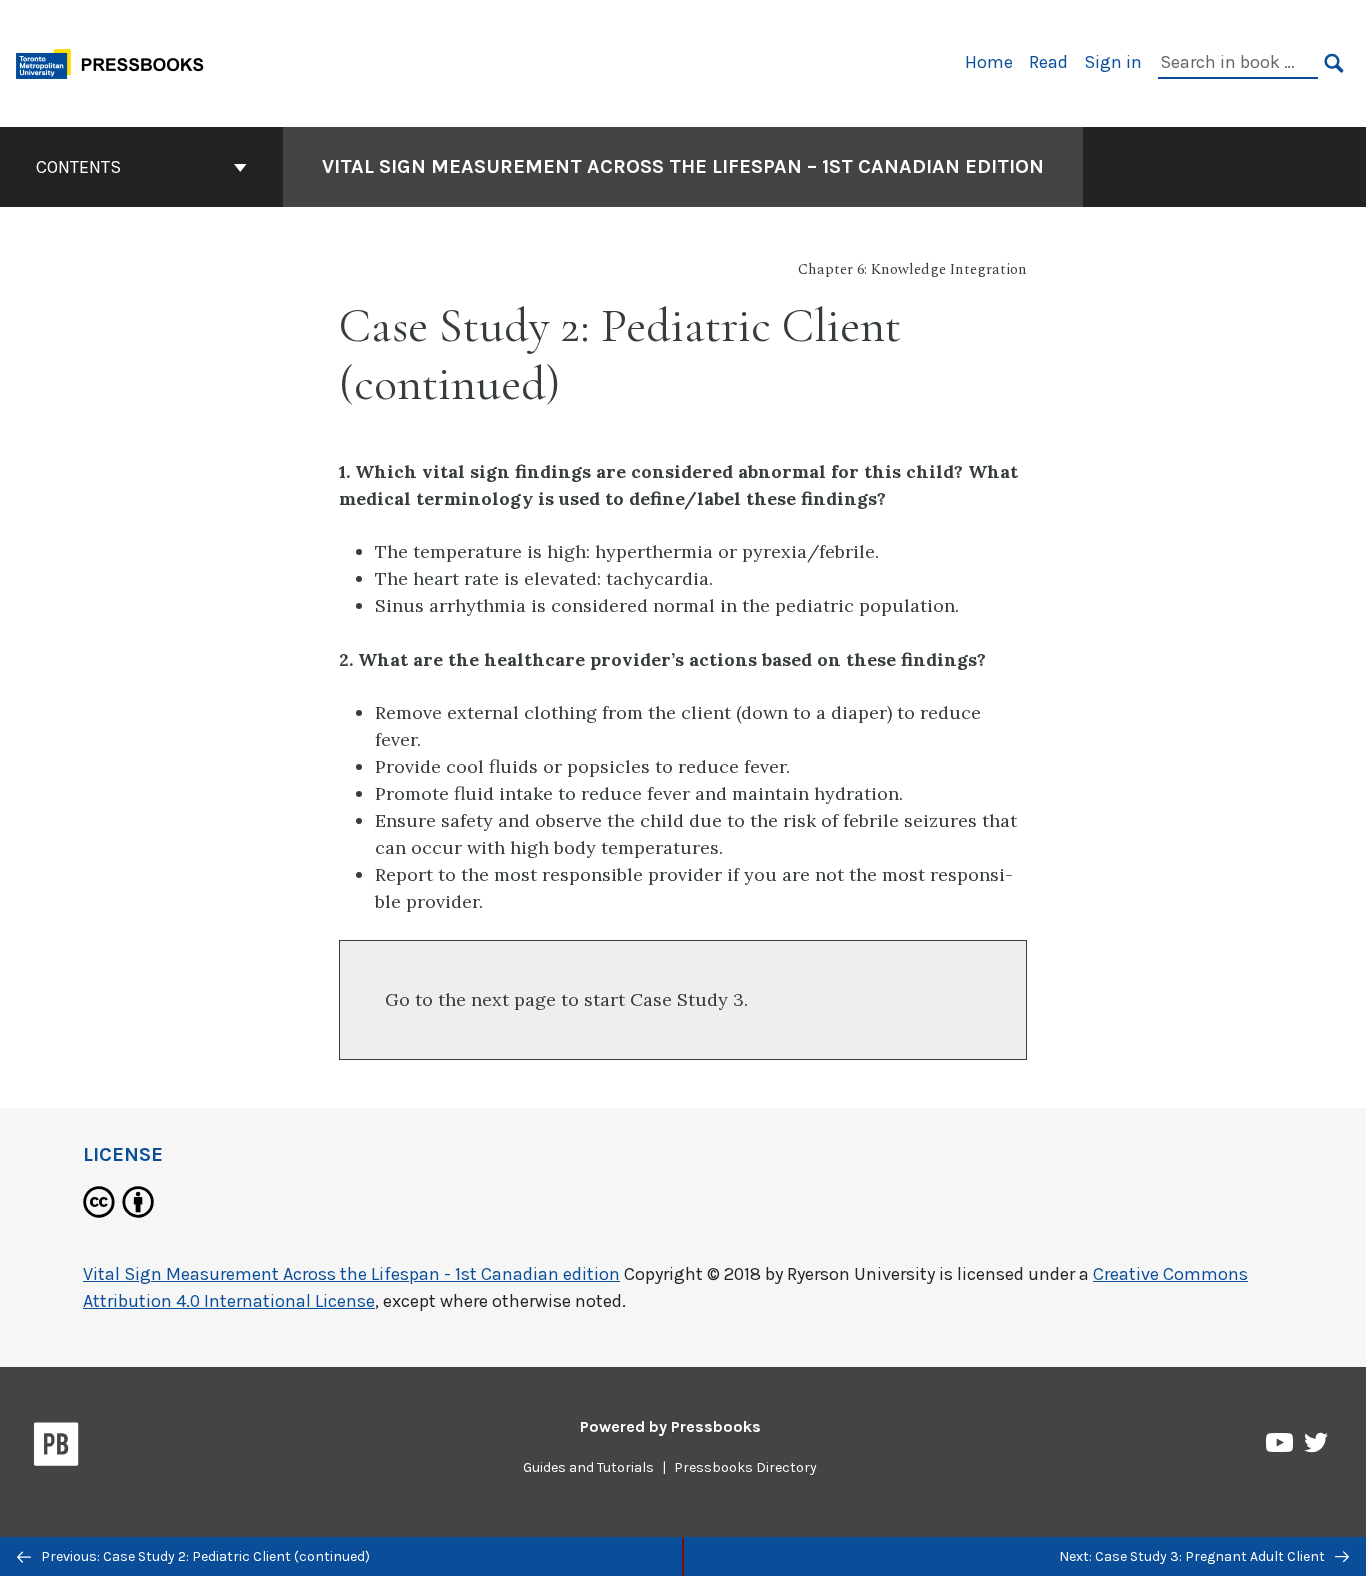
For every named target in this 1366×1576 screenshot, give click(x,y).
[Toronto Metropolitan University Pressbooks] (117, 61)
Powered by (670, 1426)
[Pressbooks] (56, 1448)
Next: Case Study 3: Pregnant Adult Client (1193, 1556)
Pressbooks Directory (745, 1467)
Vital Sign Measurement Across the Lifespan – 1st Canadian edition (683, 166)
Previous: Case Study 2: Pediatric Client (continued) (204, 1556)
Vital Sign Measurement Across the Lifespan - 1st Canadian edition (351, 1274)
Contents (78, 167)
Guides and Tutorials (588, 1467)
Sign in (1113, 62)
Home (989, 62)
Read (1048, 62)
